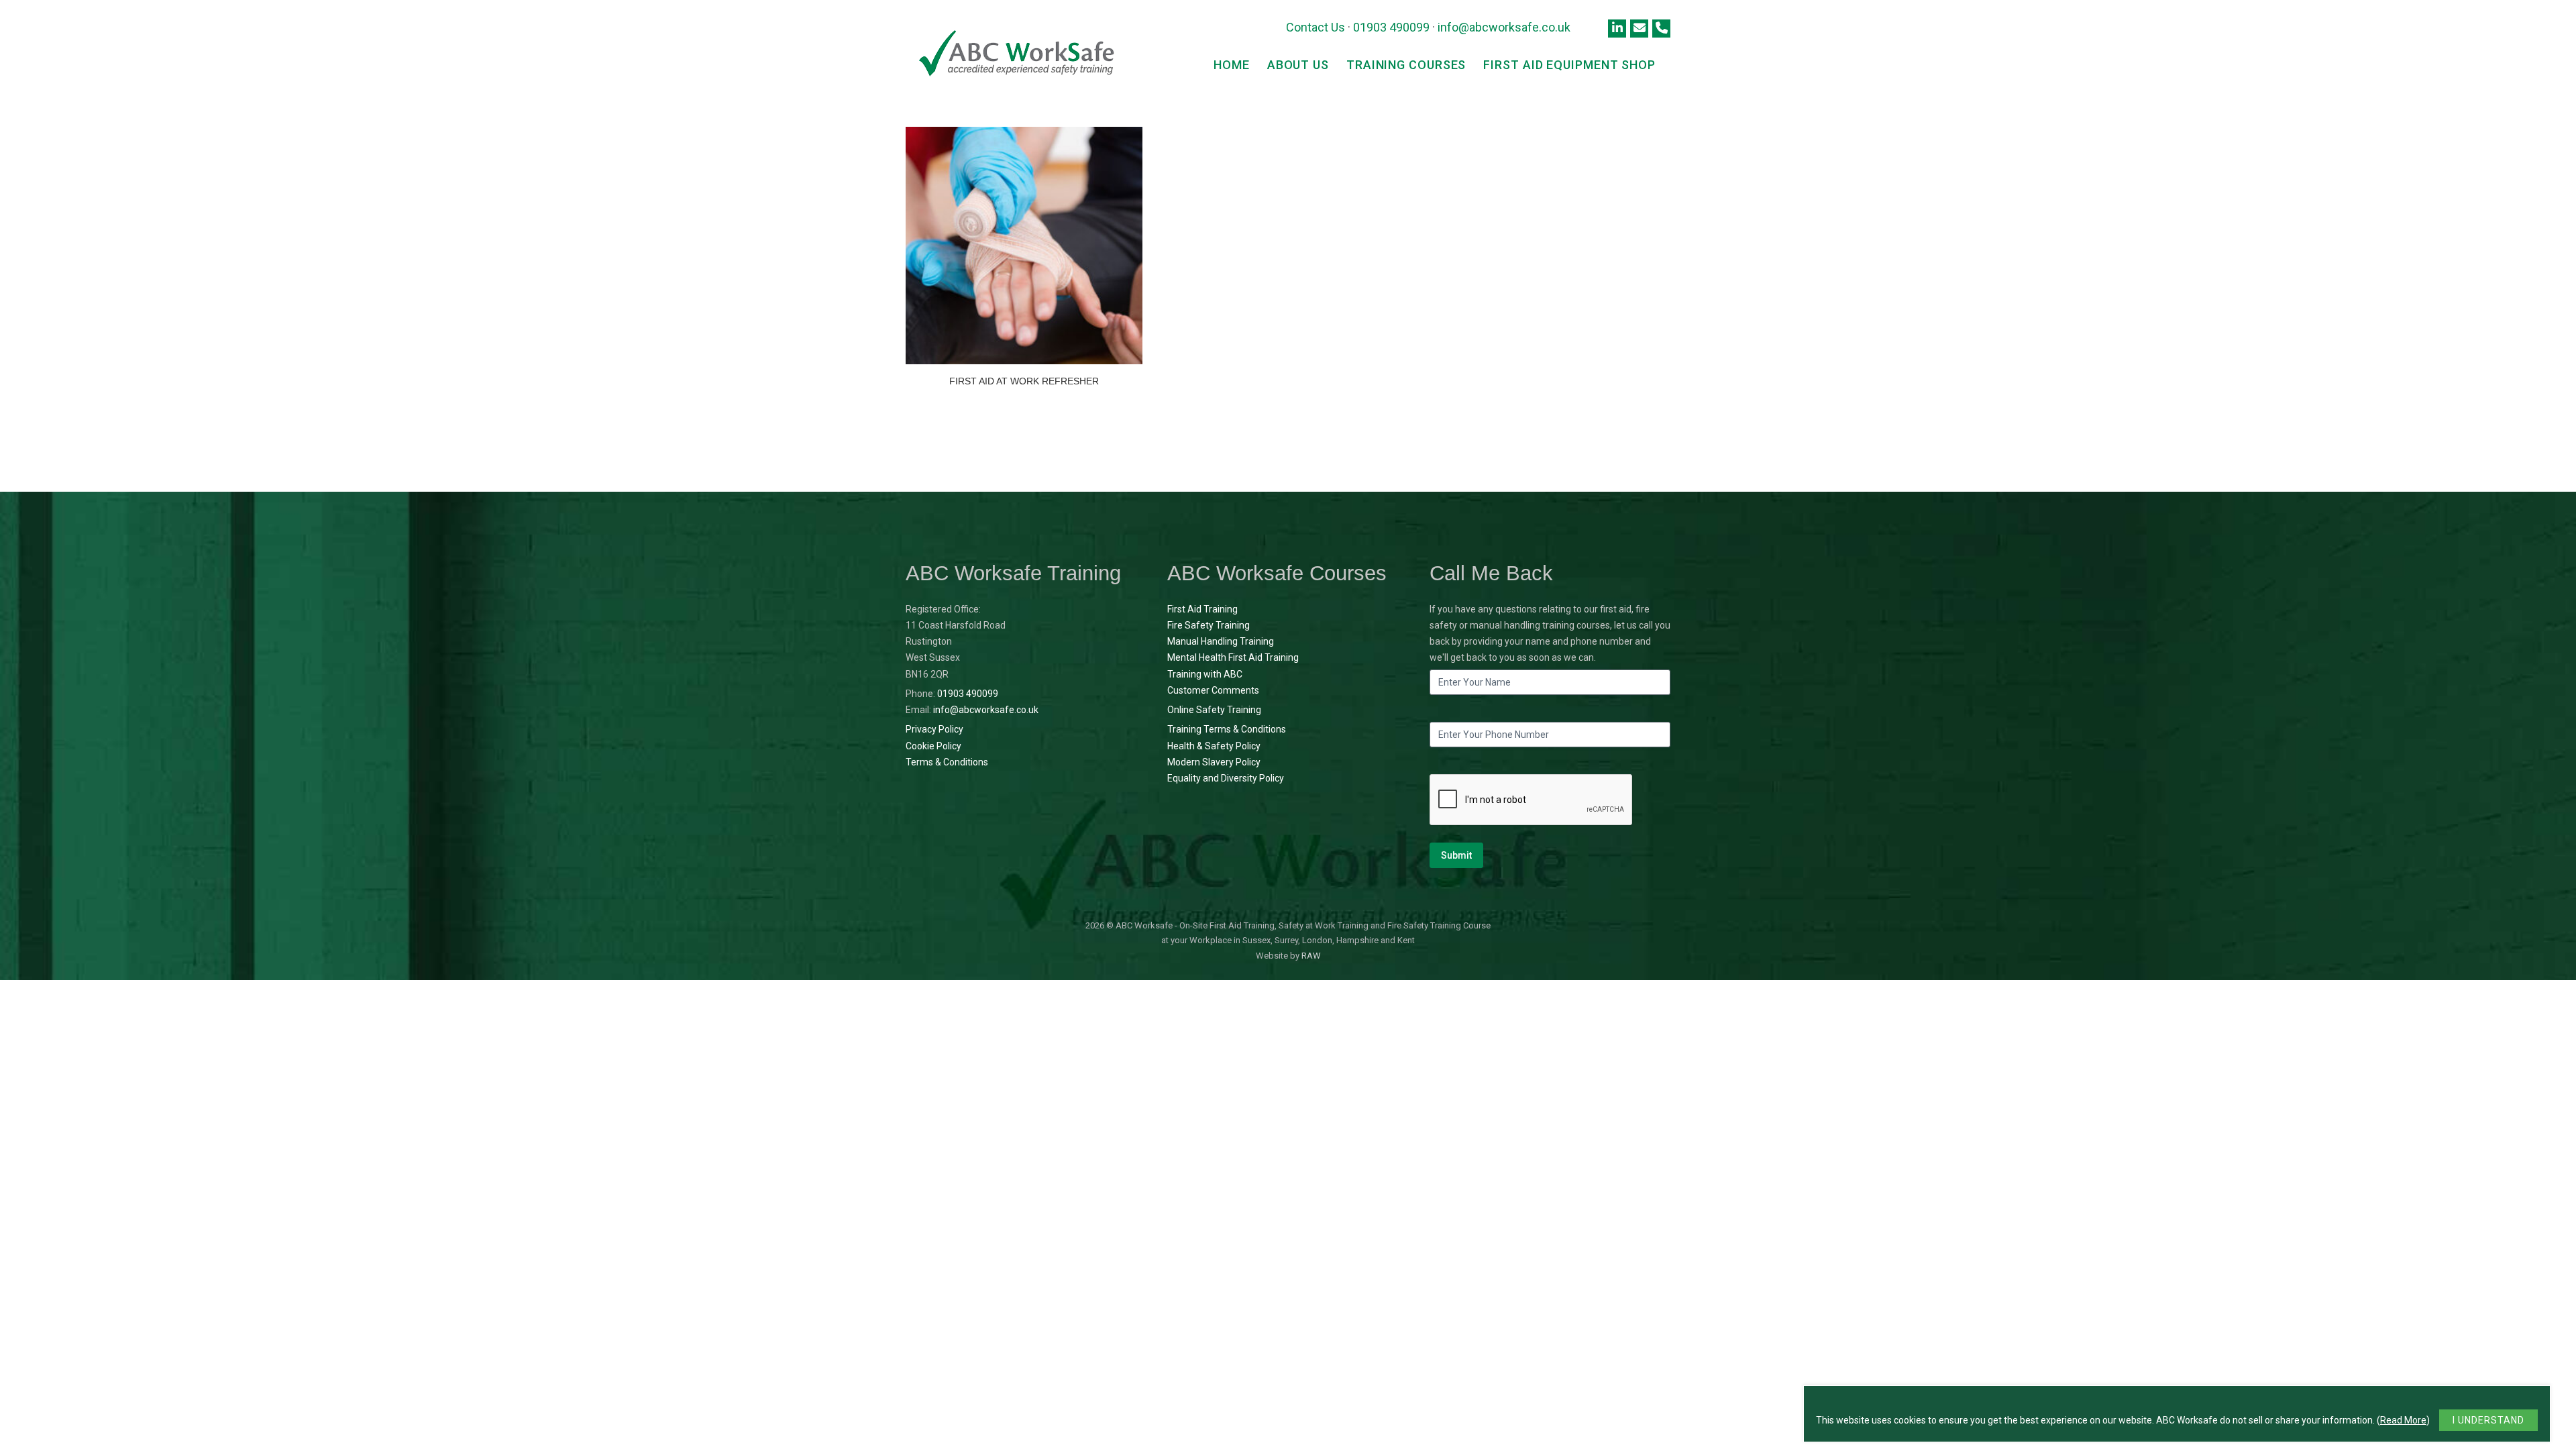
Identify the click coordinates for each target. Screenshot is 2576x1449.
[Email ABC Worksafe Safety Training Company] (1639, 29)
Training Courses (1406, 65)
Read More (2403, 1420)
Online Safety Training (1214, 710)
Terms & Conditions (947, 762)
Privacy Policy (934, 729)
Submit (1456, 855)
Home (1232, 65)
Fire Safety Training (1209, 625)
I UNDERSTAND (2488, 1420)
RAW (1311, 956)
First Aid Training (1202, 609)
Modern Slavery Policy (1214, 762)
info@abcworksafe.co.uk (1504, 27)
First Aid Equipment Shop (1569, 65)
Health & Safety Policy (1214, 746)
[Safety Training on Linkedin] (1617, 29)
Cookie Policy (933, 746)
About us (1298, 65)
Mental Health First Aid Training (1233, 657)
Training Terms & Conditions (1227, 729)
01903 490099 (1391, 27)
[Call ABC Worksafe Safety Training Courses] (1661, 29)
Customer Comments (1213, 690)
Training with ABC (1205, 674)
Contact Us (1316, 27)
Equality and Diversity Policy (1226, 778)
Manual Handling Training (1221, 641)
